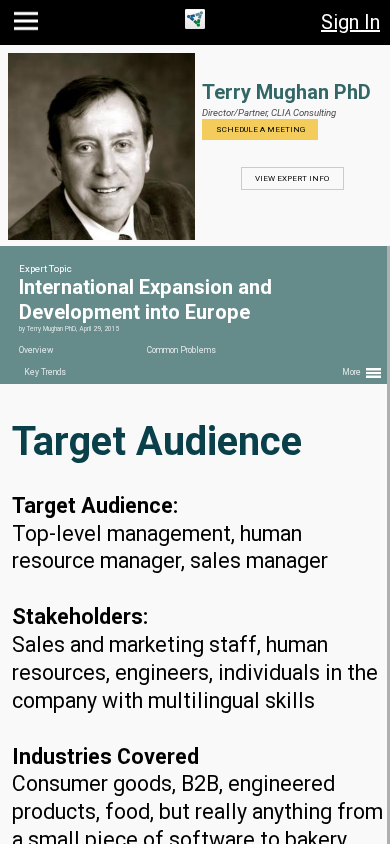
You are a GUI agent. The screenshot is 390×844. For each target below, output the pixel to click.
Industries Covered (105, 756)
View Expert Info (292, 178)
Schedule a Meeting (260, 129)
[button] (28, 25)
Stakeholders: (80, 616)
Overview (36, 350)
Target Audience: (95, 505)
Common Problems (181, 350)
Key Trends (45, 372)
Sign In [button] (350, 22)
